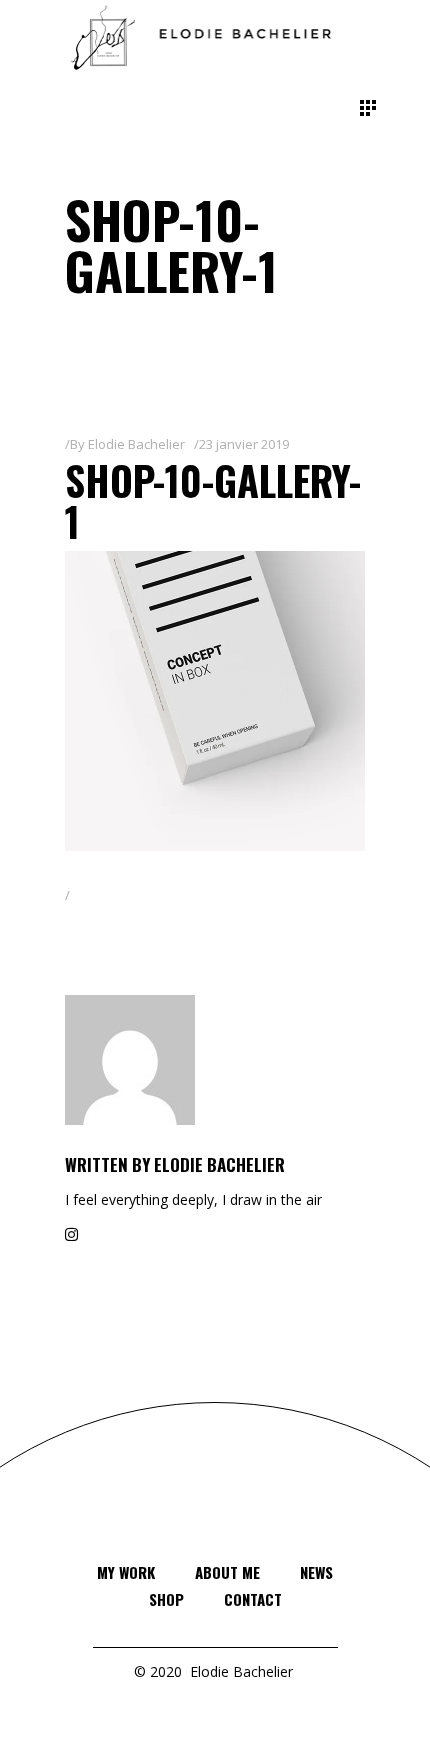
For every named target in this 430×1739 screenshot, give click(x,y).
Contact (253, 1599)
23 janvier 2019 (244, 444)
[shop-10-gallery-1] (215, 1060)
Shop (166, 1599)
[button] (215, 701)
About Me (227, 1572)
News (316, 1572)
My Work (126, 1572)
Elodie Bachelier (136, 444)
